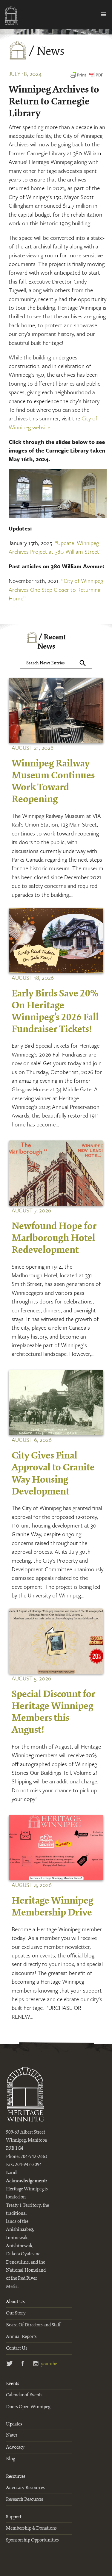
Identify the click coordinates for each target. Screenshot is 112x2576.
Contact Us (17, 2348)
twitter (10, 2364)
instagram (36, 2364)
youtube (48, 2364)
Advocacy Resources (25, 2488)
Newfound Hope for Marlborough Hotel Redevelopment (54, 1238)
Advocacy (15, 2447)
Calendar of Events (24, 2395)
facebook (23, 2364)
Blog (10, 2459)
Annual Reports (21, 2337)
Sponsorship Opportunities (32, 2540)
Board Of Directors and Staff (33, 2325)
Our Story (16, 2313)
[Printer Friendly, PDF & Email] (87, 78)
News (12, 2435)
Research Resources (25, 2499)
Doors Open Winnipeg (28, 2407)
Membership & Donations (31, 2528)
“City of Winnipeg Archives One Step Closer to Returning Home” (56, 589)
